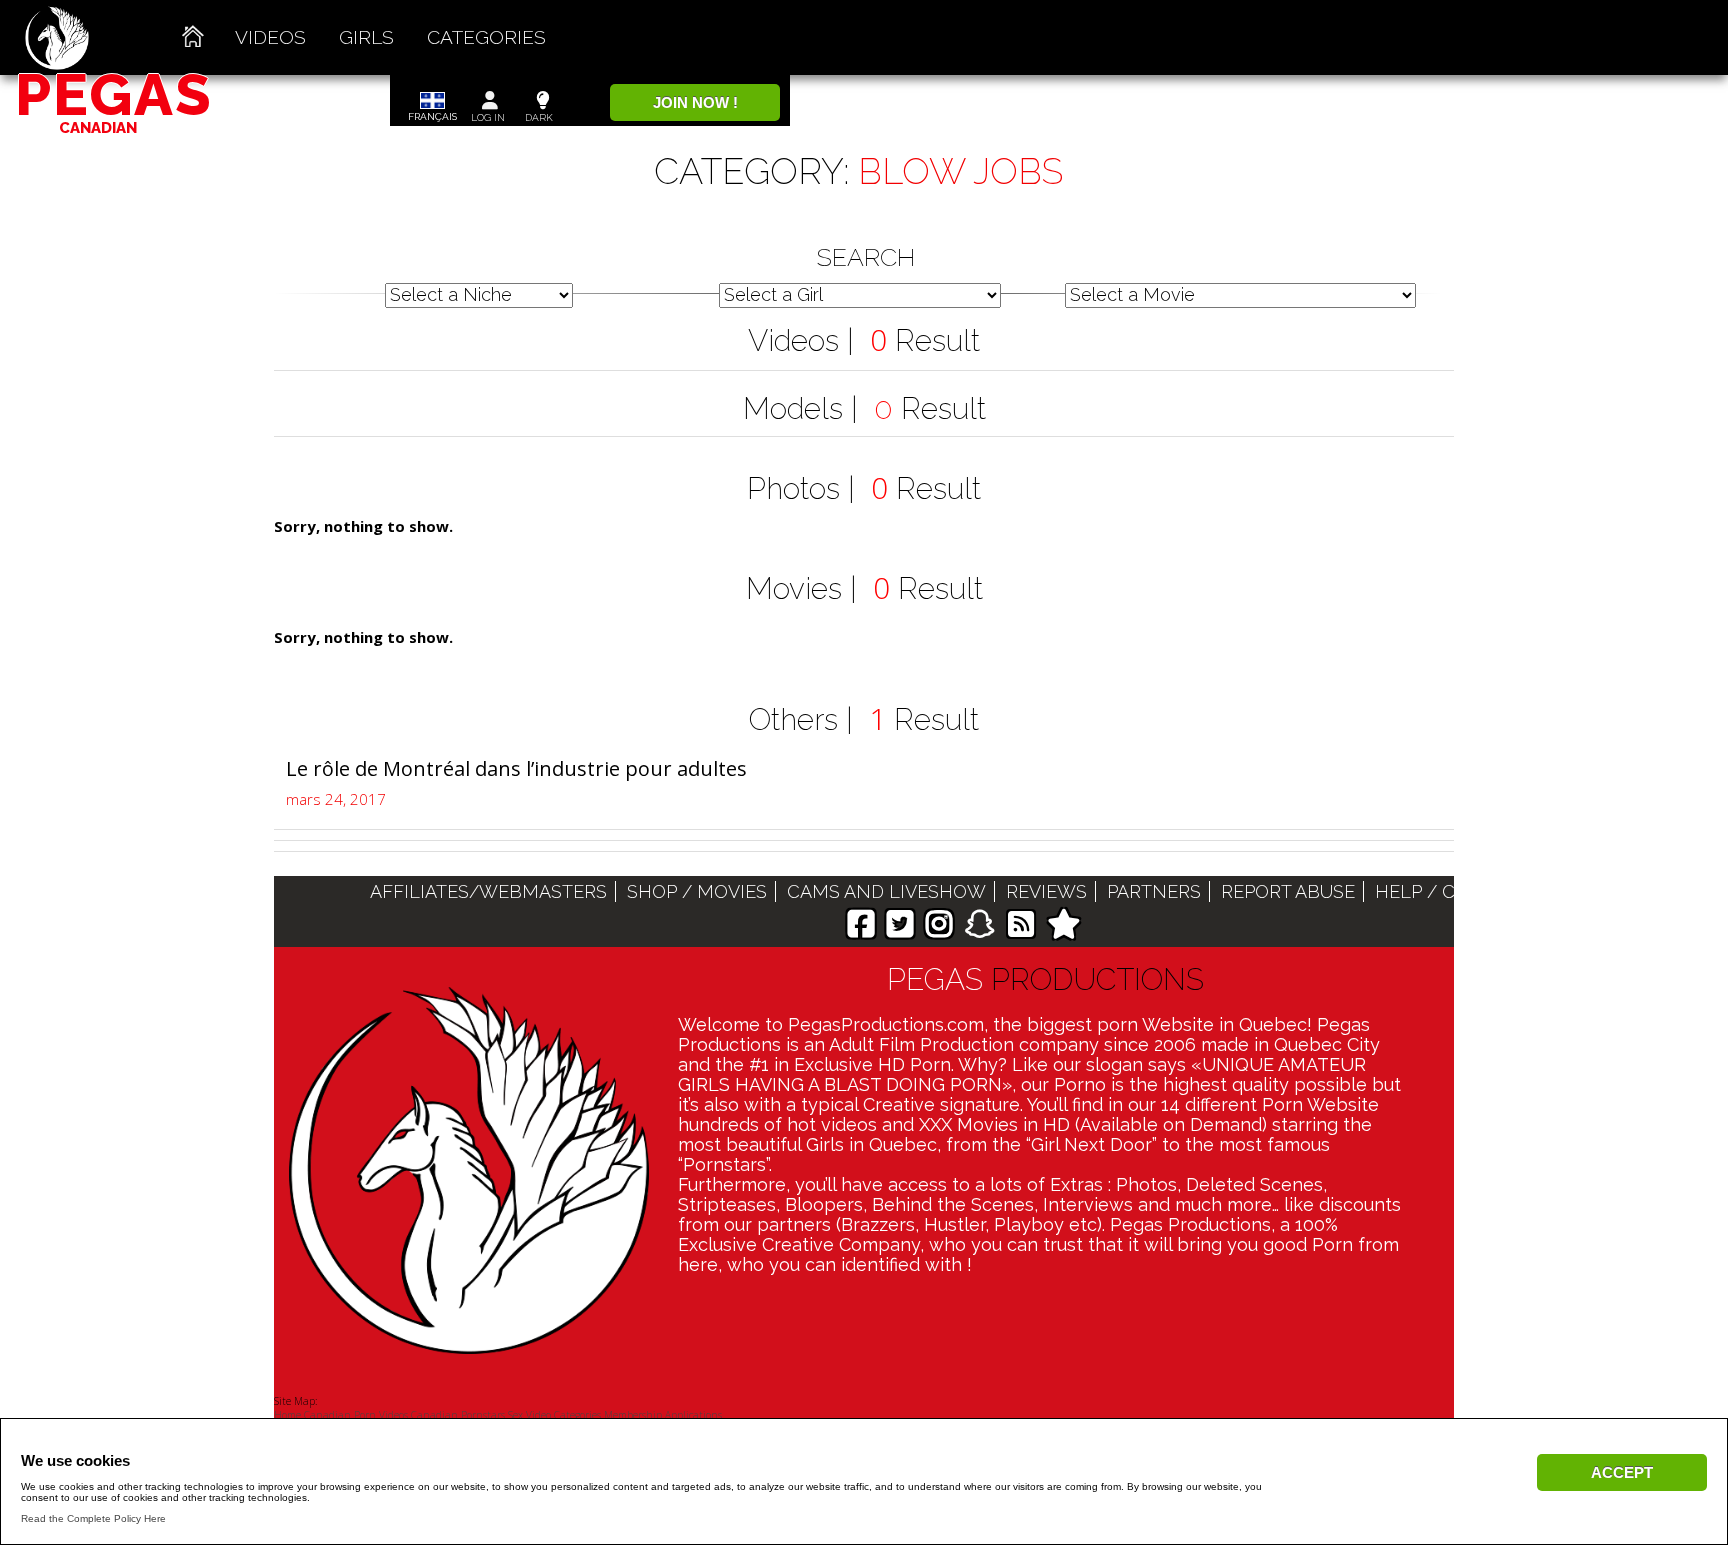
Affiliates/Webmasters (488, 891)
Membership (633, 1415)
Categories (486, 37)
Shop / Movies (697, 891)
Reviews (1046, 891)
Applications (693, 1415)
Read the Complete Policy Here (93, 1518)
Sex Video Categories (554, 1415)
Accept (1622, 1472)
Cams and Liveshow (886, 891)
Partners (1154, 891)
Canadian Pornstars (458, 1415)
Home (287, 1415)
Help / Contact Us (1466, 891)
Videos (270, 37)
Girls (366, 37)
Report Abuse (1288, 891)
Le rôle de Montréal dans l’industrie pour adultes (516, 768)
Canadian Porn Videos (356, 1415)
